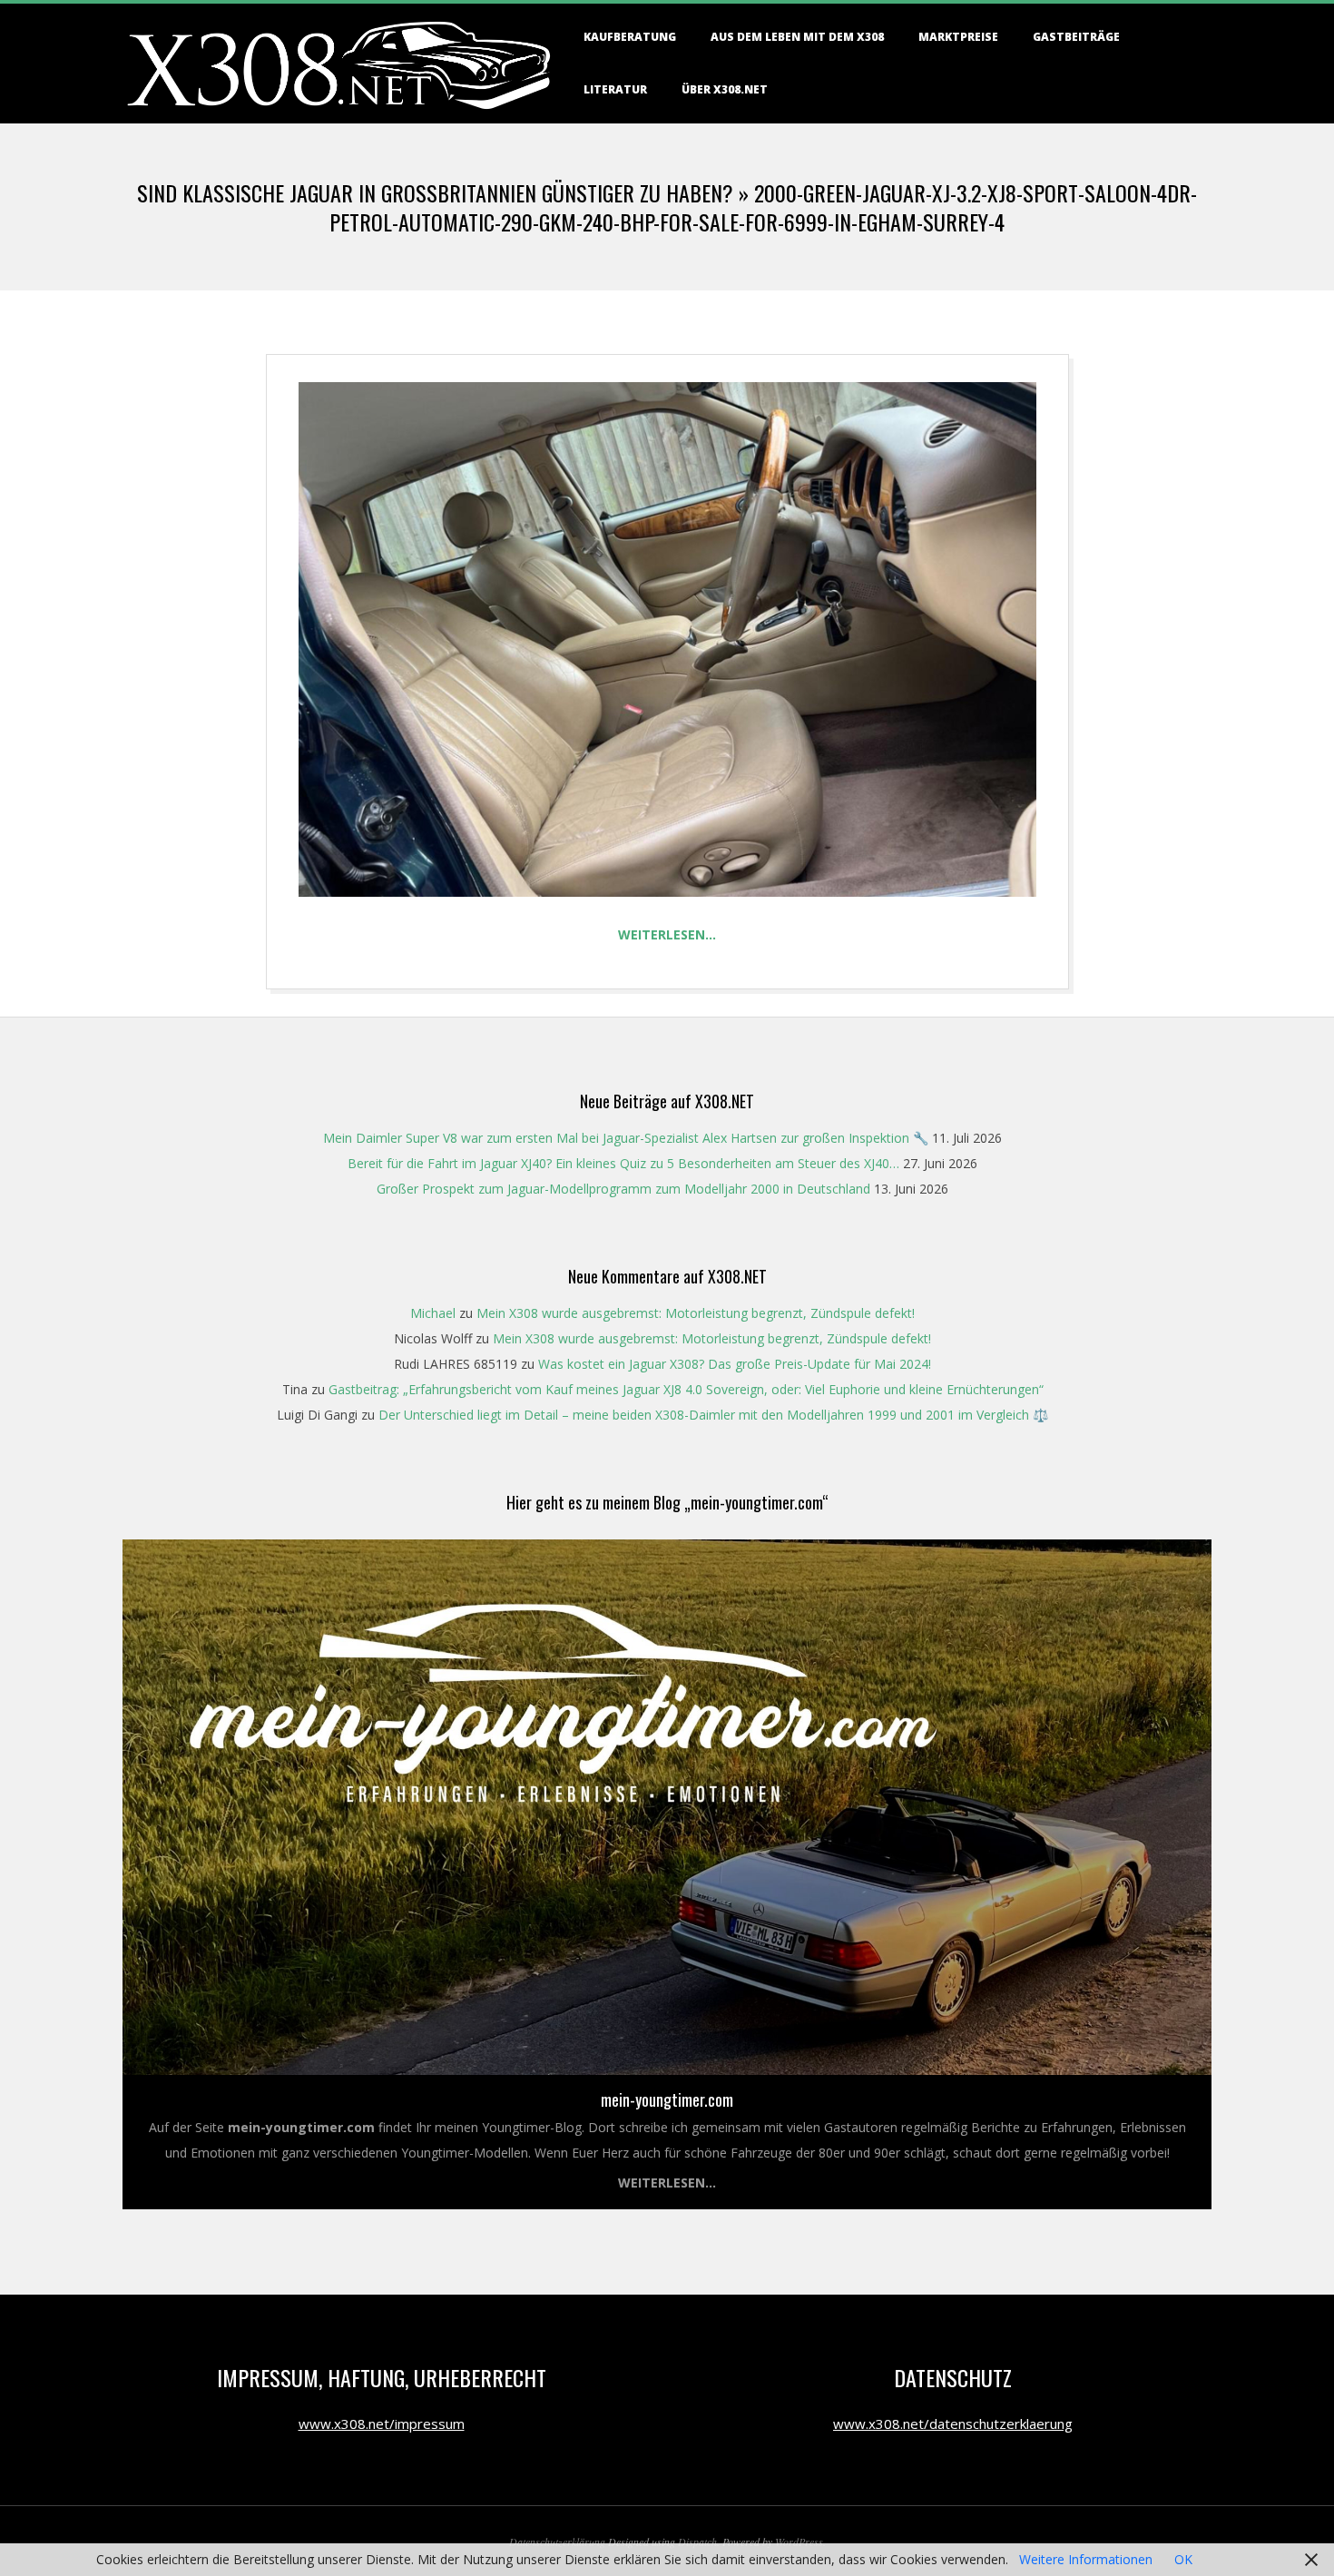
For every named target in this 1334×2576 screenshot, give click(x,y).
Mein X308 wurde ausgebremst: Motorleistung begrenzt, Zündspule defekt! (696, 1313)
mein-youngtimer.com (667, 2099)
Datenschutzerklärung (557, 2542)
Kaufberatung (630, 37)
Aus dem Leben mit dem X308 (797, 37)
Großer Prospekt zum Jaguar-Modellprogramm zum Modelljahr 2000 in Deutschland (623, 1189)
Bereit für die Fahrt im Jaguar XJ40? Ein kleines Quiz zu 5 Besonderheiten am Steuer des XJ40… (623, 1163)
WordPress (799, 2542)
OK (1183, 2559)
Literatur (615, 89)
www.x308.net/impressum (382, 2424)
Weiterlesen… (667, 934)
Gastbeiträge (1076, 37)
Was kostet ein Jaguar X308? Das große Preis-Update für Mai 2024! (735, 1364)
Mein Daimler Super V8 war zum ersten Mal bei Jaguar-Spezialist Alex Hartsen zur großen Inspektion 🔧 (626, 1138)
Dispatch (697, 2542)
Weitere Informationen (1086, 2559)
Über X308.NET (725, 89)
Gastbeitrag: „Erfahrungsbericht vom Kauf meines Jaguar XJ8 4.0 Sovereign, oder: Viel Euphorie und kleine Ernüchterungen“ (686, 1389)
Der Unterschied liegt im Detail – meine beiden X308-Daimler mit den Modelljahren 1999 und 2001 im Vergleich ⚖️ (713, 1415)
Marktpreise (958, 37)
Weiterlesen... (667, 2183)
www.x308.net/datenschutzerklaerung (953, 2424)
